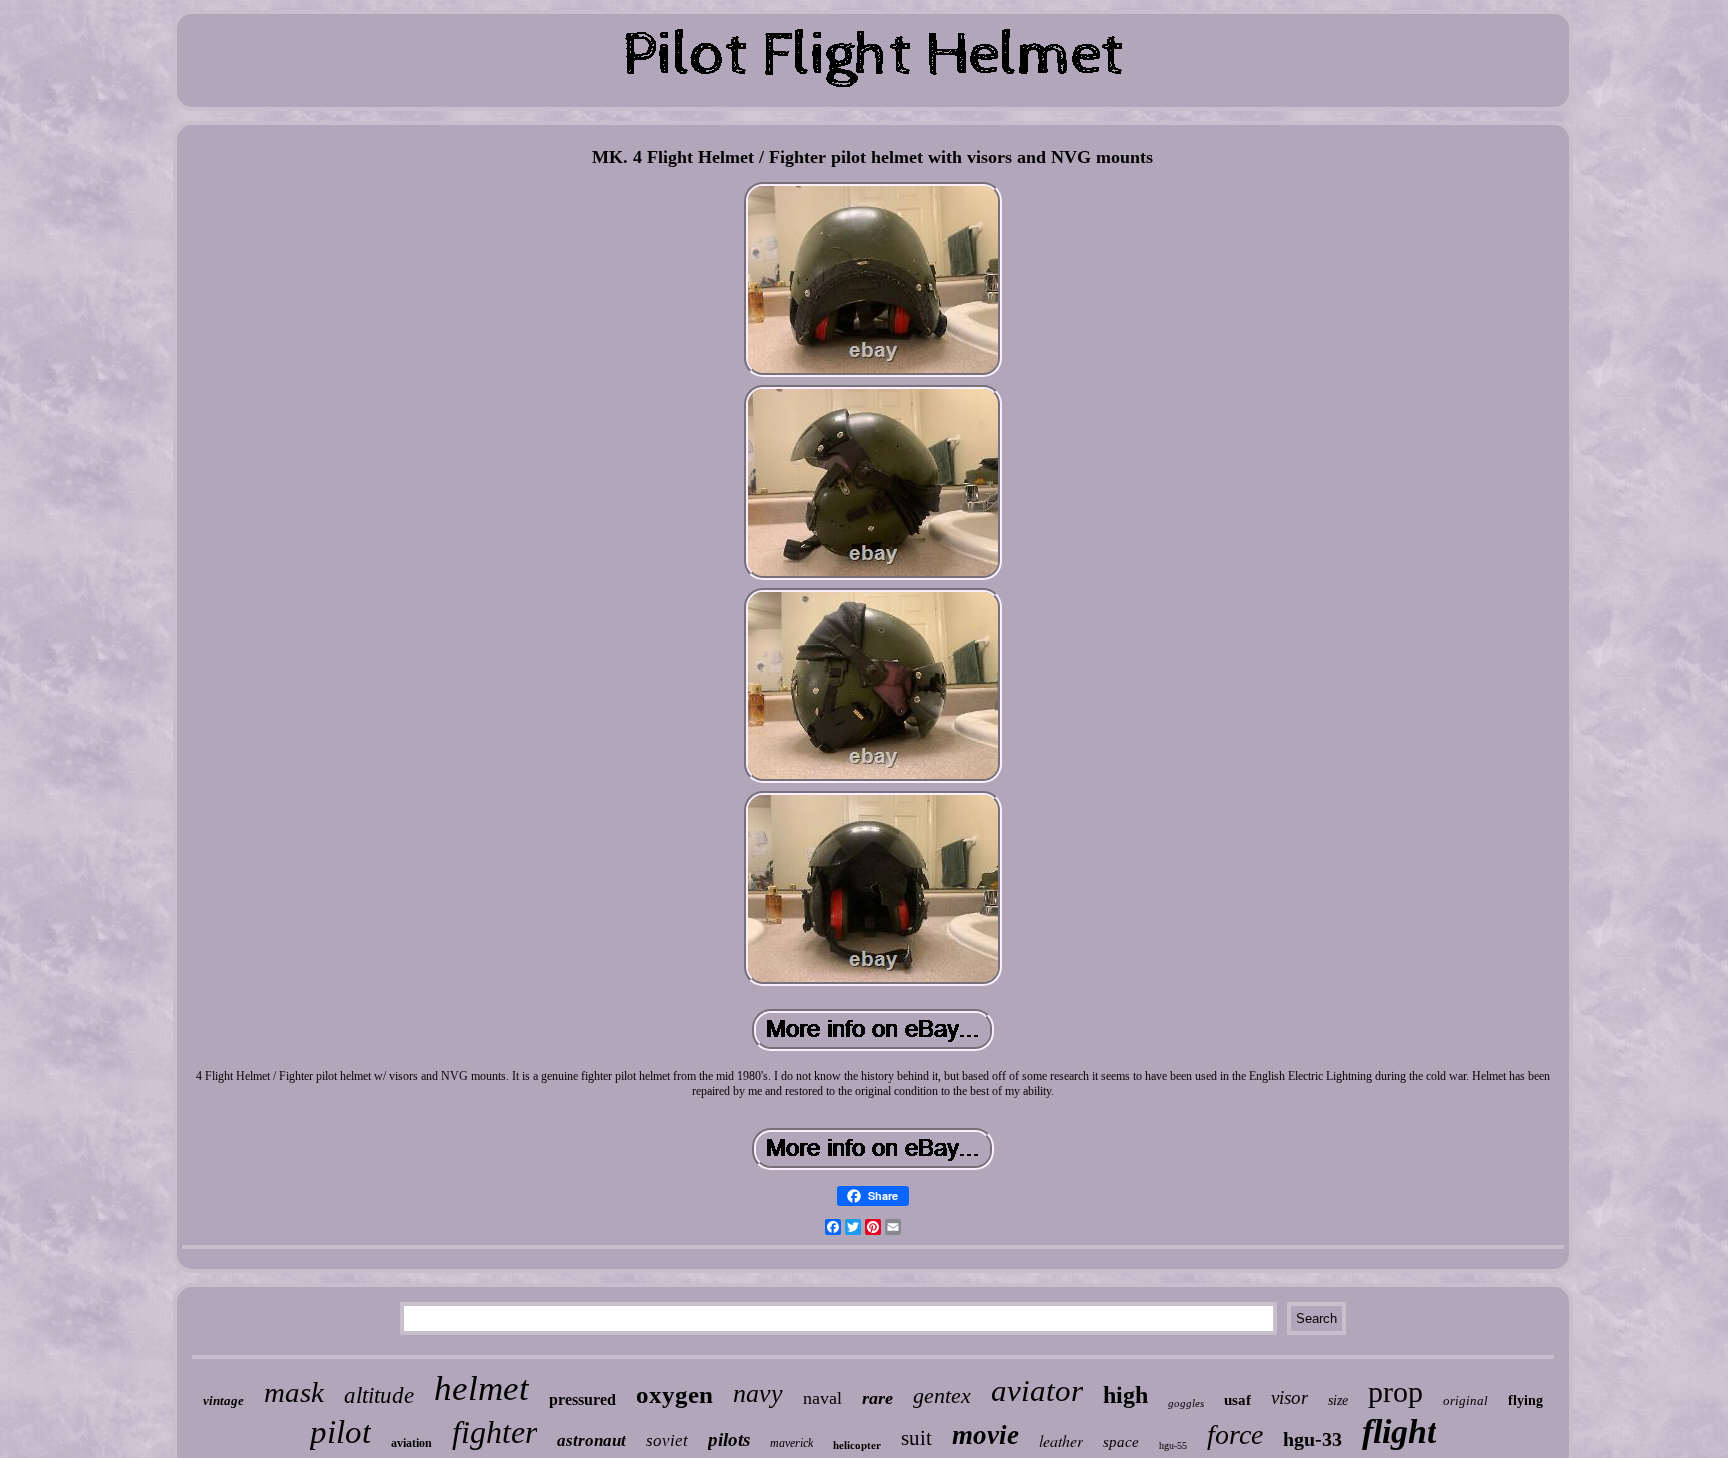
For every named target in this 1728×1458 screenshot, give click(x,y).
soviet (667, 1440)
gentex (942, 1395)
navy (758, 1393)
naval (822, 1398)
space (1121, 1442)
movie (985, 1435)
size (1338, 1400)
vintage (223, 1400)
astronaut (591, 1440)
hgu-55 (1173, 1445)
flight (1399, 1431)
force (1235, 1434)
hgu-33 (1312, 1439)
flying (1525, 1400)
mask (294, 1392)
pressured (582, 1399)
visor (1289, 1397)
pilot (340, 1432)
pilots (729, 1439)
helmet (481, 1388)
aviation (411, 1443)
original (1465, 1400)
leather (1061, 1440)
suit (916, 1438)
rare (877, 1398)
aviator (1037, 1390)
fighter (494, 1432)
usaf (1237, 1400)
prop (1395, 1391)
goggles (1186, 1403)
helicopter (857, 1445)
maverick (791, 1443)
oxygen (674, 1394)
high (1125, 1395)
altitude (379, 1395)
